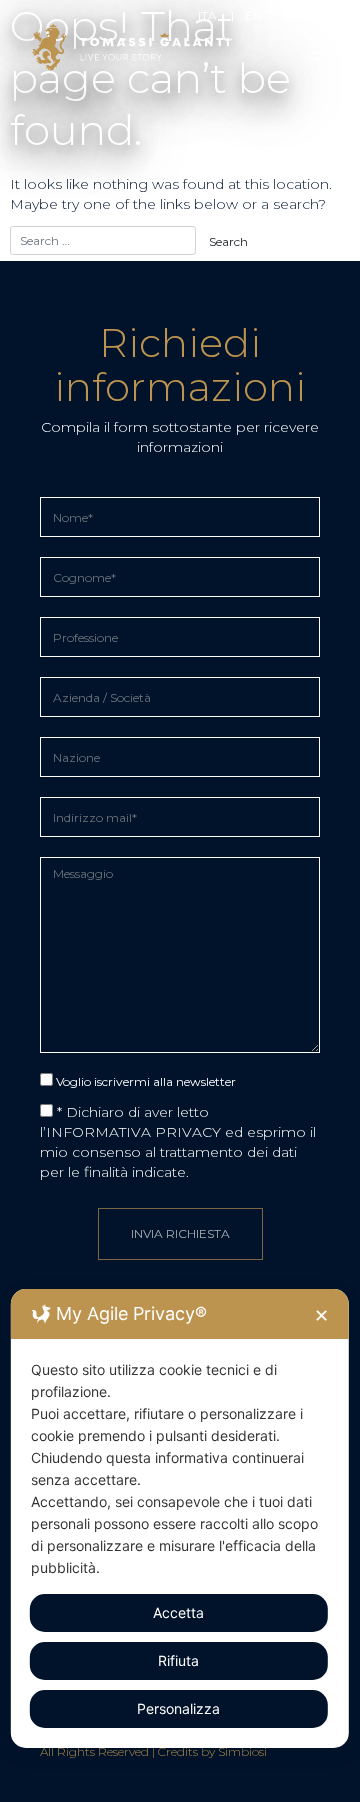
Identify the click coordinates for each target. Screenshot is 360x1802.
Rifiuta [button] (178, 1660)
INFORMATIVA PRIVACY (133, 1132)
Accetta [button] (178, 1612)
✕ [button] (321, 1315)
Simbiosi (242, 1751)
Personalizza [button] (178, 1708)
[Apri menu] (316, 53)
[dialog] (180, 1518)
